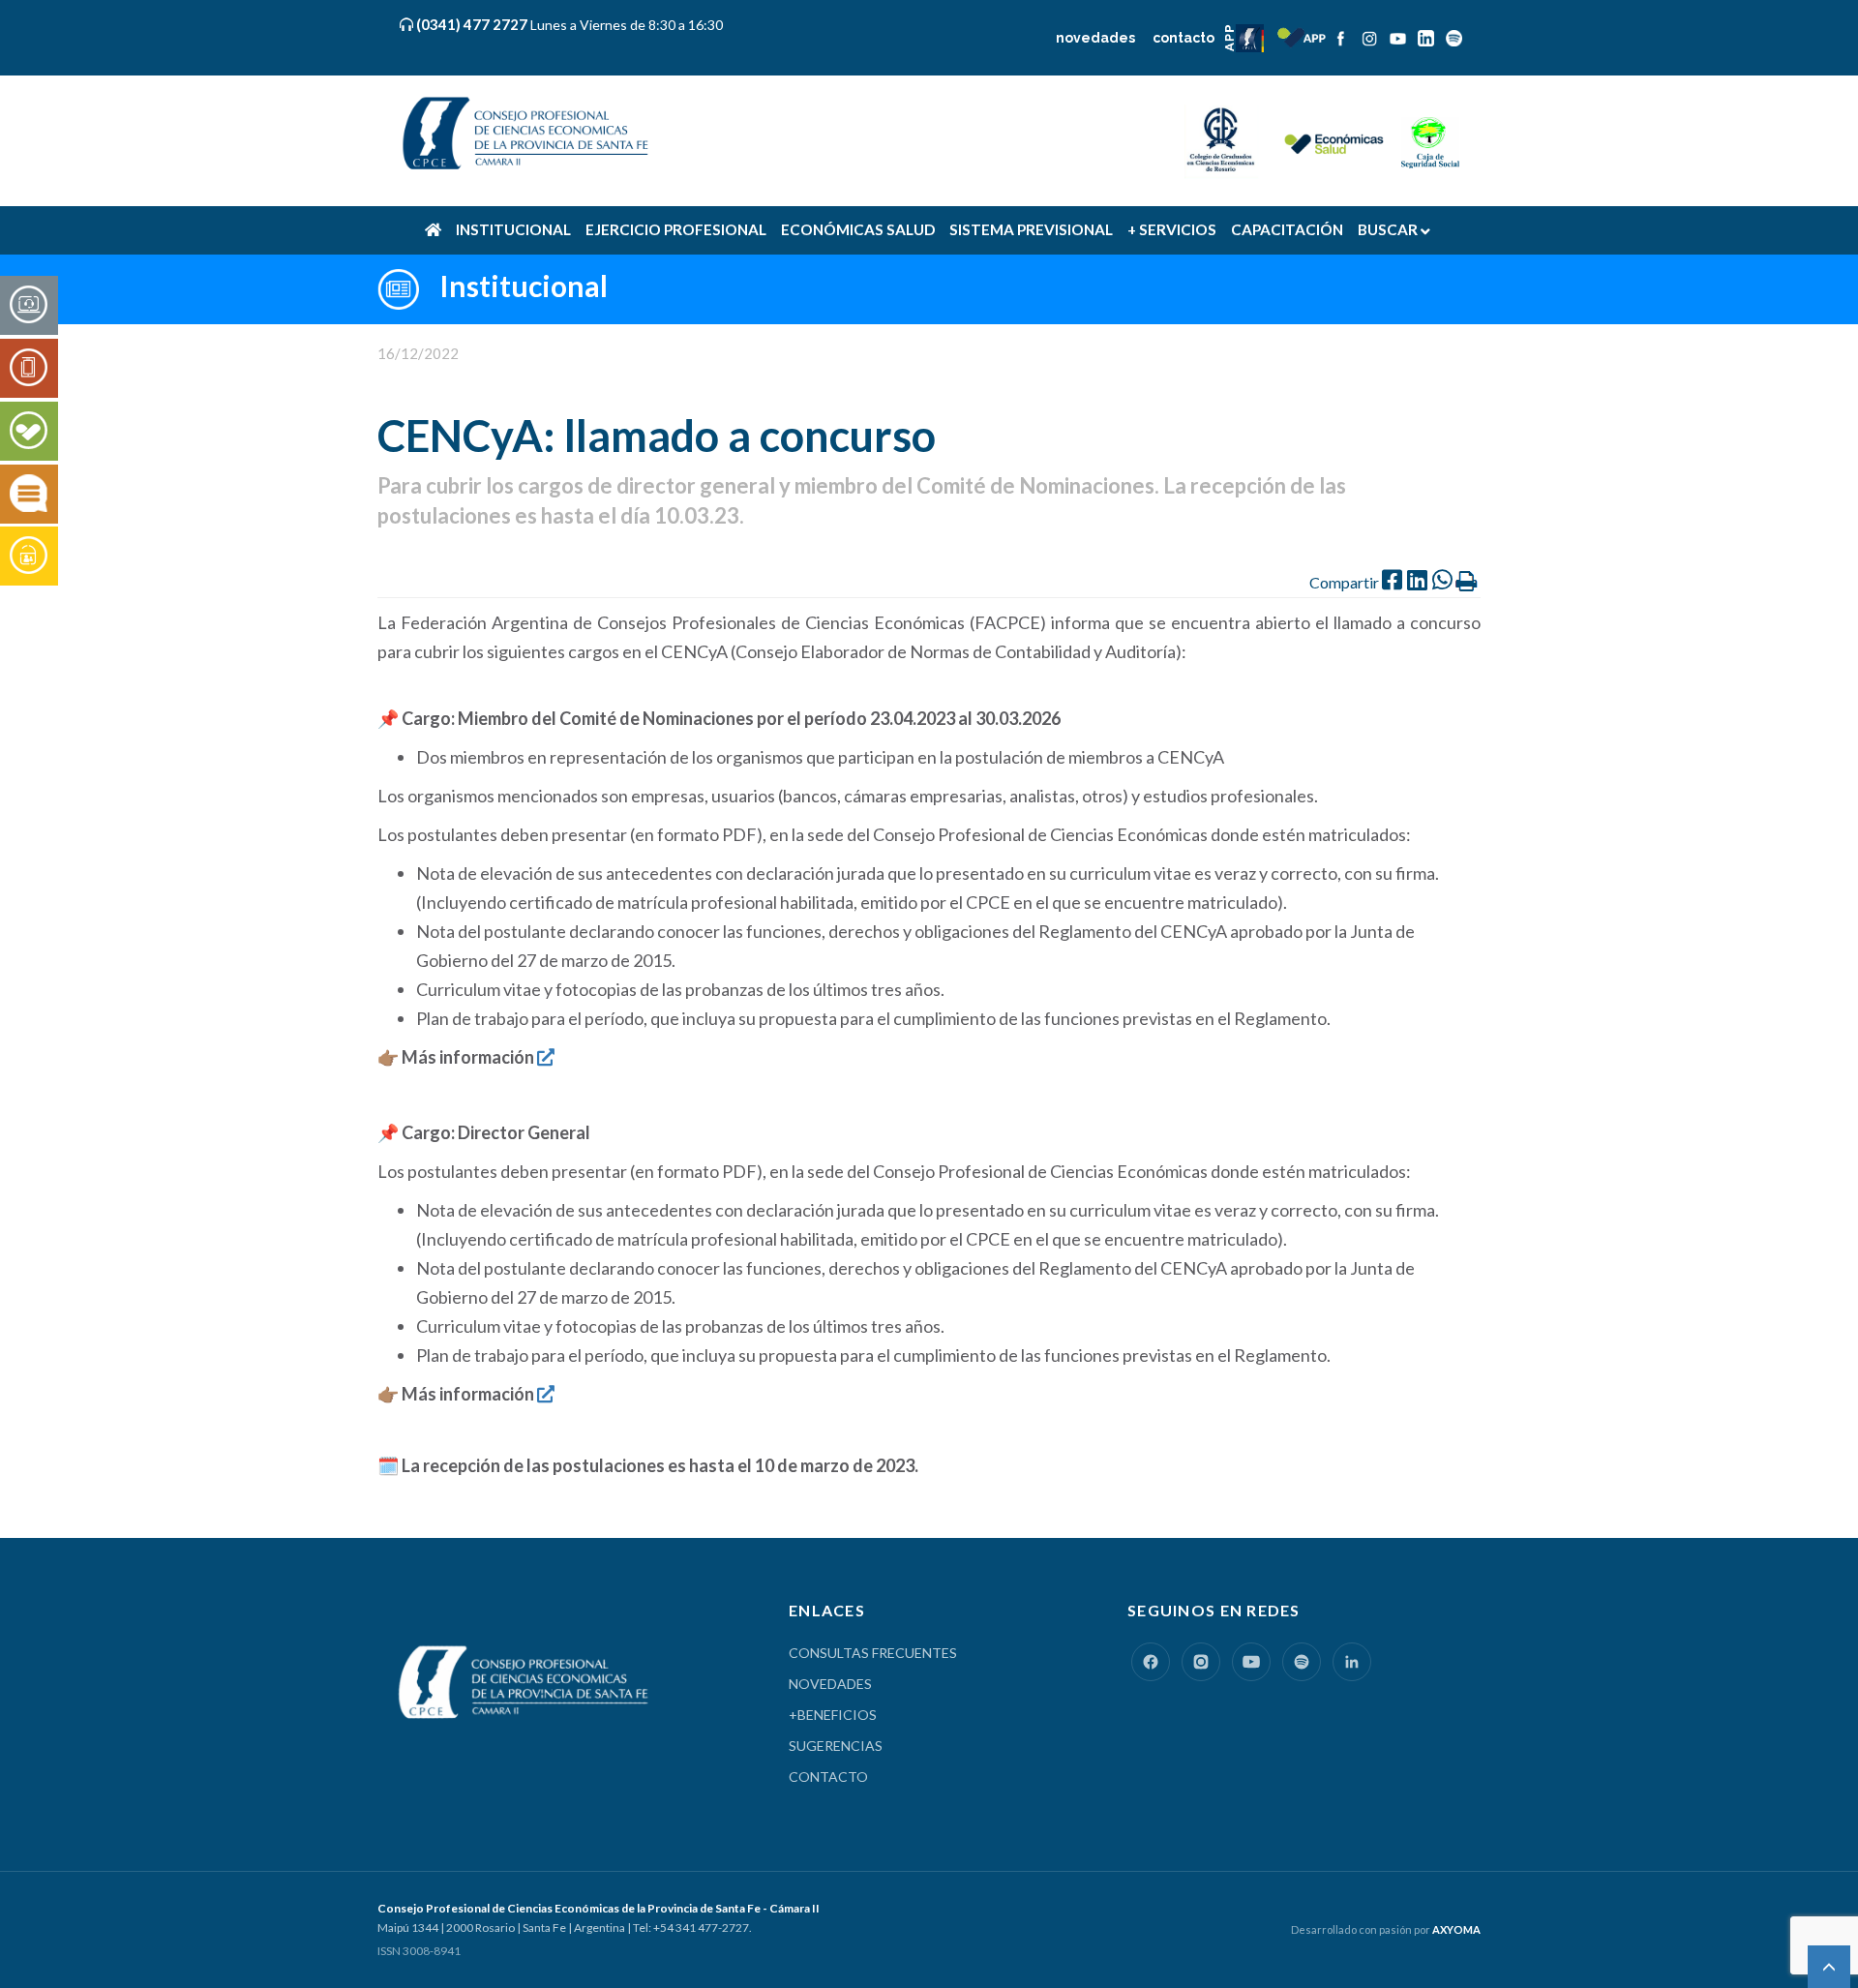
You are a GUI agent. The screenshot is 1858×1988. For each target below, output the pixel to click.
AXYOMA (1456, 1929)
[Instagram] (1201, 1662)
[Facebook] (1151, 1662)
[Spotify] (1302, 1662)
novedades (1095, 38)
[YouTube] (1251, 1662)
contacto (1184, 38)
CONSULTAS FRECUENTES (873, 1653)
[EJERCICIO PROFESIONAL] (29, 369)
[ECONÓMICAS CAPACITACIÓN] (29, 495)
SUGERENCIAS (836, 1746)
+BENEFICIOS (833, 1715)
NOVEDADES (830, 1684)
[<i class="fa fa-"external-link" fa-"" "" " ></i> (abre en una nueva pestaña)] (546, 1057)
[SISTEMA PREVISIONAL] (29, 557)
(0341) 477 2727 (474, 24)
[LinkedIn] (1352, 1662)
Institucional (524, 286)
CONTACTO (828, 1777)
